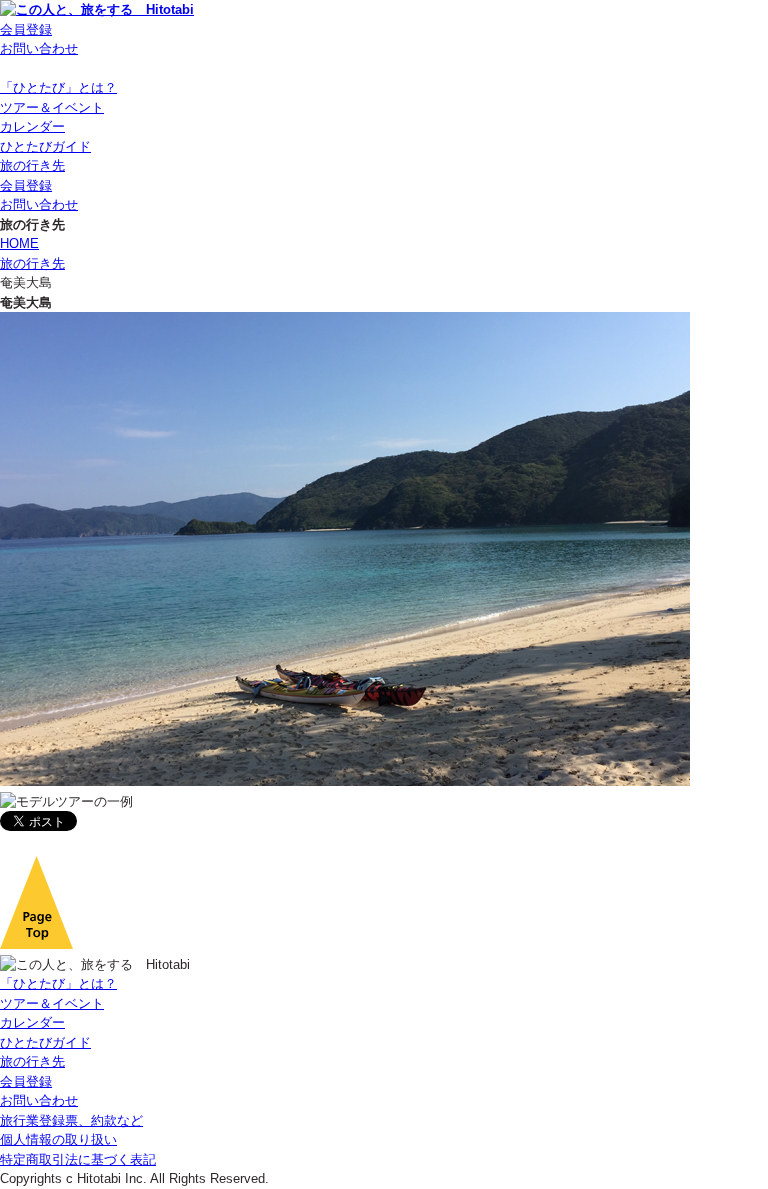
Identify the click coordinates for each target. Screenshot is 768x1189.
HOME (19, 243)
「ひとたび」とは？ (58, 87)
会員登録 (26, 29)
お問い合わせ (39, 48)
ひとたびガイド (45, 146)
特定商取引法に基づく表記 (78, 1159)
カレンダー (32, 126)
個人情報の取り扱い (58, 1139)
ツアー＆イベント (52, 107)
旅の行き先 (32, 165)
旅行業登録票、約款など (71, 1120)
